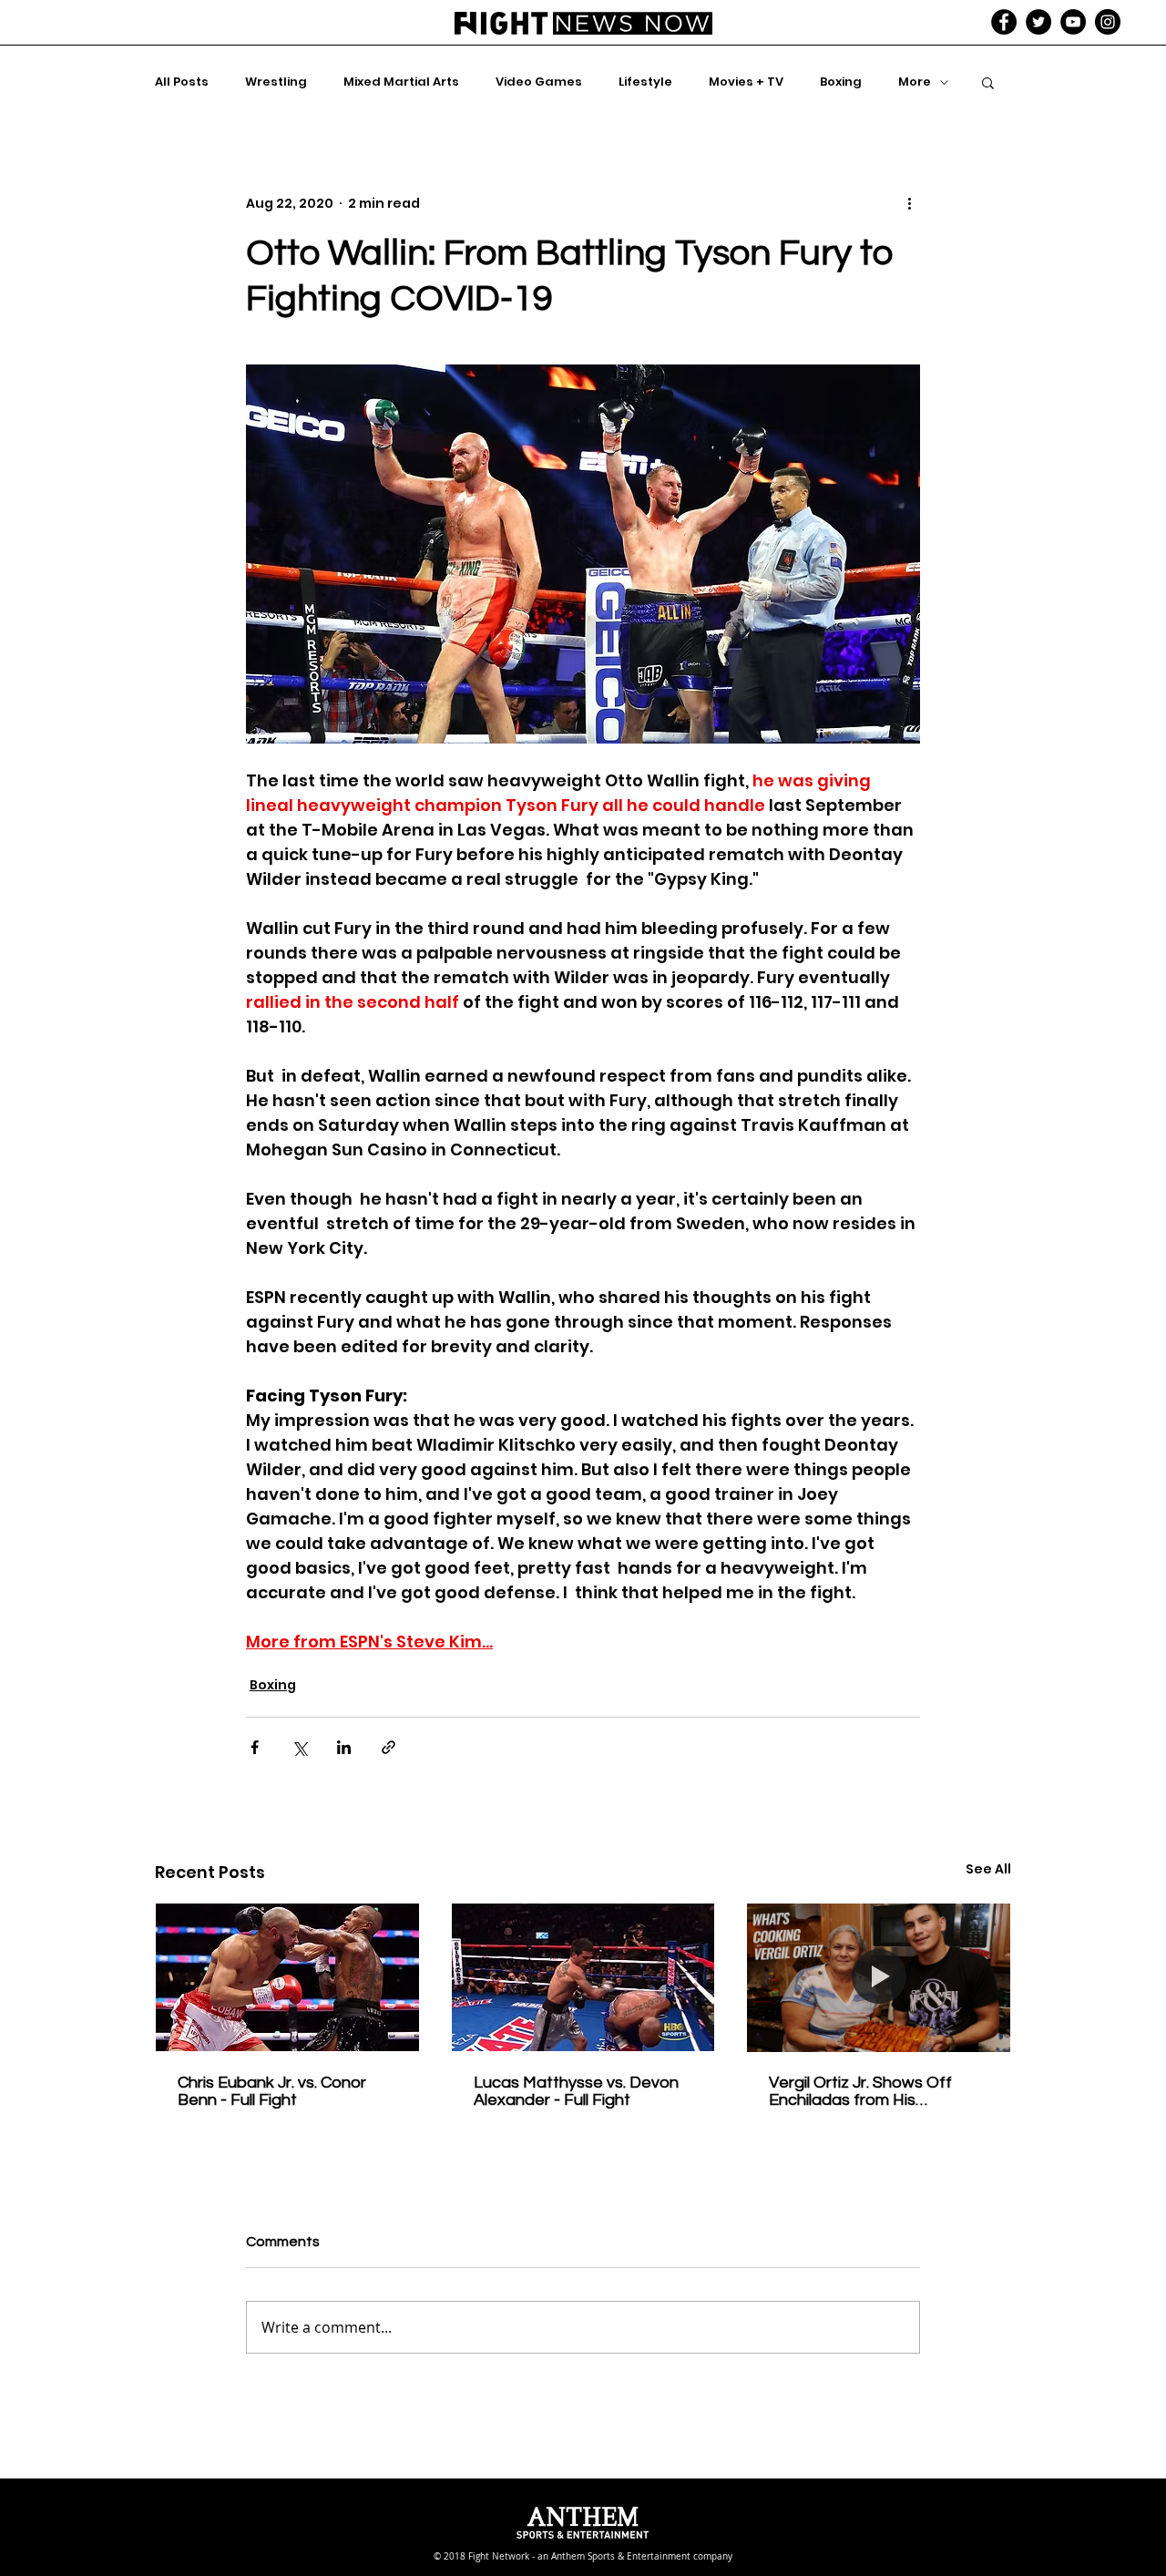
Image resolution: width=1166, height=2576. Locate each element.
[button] (988, 82)
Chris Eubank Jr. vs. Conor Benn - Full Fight (272, 2091)
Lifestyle (645, 82)
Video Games (539, 82)
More (915, 82)
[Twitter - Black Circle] (1038, 22)
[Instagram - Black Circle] (1108, 22)
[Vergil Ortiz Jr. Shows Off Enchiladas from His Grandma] (879, 1977)
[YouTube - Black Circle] (1073, 22)
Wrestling (276, 82)
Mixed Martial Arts (401, 82)
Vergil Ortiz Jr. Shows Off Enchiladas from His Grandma (860, 2091)
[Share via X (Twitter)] (299, 1747)
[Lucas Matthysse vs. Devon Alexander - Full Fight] (583, 1977)
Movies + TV (746, 82)
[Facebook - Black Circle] (1004, 22)
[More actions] (909, 203)
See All (988, 1869)
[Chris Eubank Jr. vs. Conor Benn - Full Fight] (287, 1977)
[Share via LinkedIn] (344, 1747)
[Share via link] (389, 1747)
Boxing (841, 82)
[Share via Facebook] (255, 1747)
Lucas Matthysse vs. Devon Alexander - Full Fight (576, 2091)
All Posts (182, 82)
